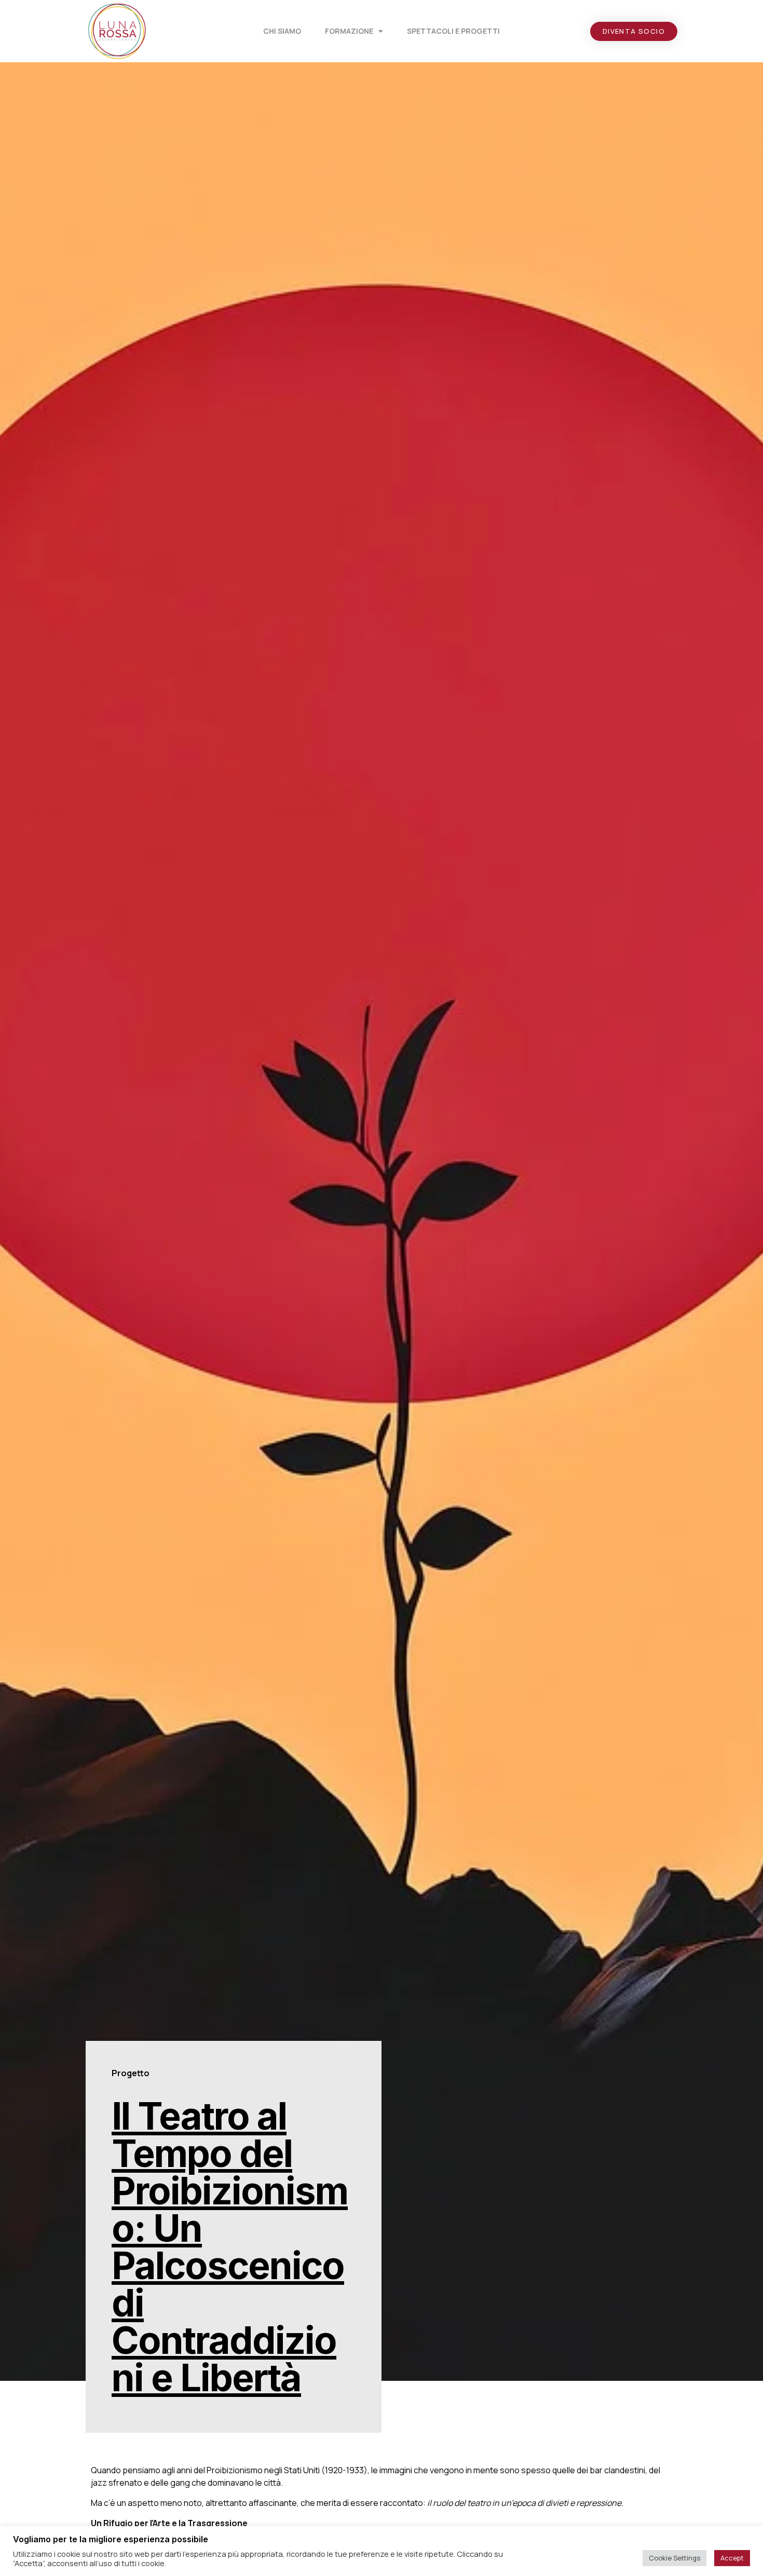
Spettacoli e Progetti (453, 31)
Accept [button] (732, 2558)
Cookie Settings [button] (675, 2558)
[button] (634, 31)
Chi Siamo (282, 31)
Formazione (349, 31)
